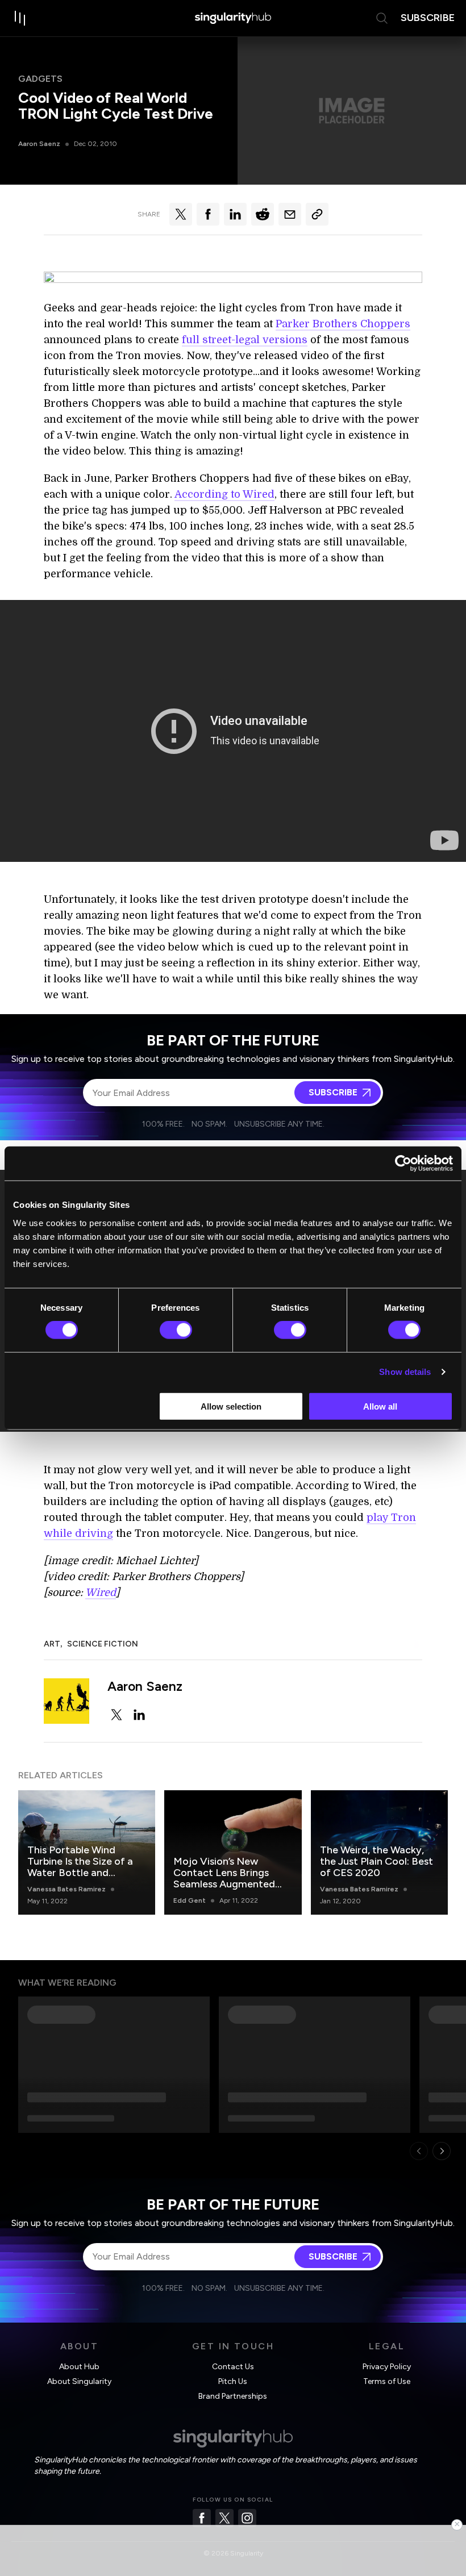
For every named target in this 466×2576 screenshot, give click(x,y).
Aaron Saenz (39, 144)
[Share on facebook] (208, 214)
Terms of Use (387, 2381)
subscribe (428, 18)
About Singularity (79, 2381)
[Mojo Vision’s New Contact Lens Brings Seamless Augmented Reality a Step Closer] (233, 1852)
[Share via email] (290, 214)
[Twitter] (224, 2518)
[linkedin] (139, 1715)
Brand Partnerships (233, 2396)
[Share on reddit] (263, 214)
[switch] (176, 1330)
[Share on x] (181, 214)
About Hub (79, 2367)
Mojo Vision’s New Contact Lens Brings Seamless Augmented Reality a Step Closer (224, 1878)
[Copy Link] (317, 214)
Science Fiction (103, 1644)
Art (52, 1644)
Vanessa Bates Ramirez (66, 1889)
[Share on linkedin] (235, 214)
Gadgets (40, 79)
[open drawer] (20, 18)
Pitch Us (233, 2381)
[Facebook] (202, 2518)
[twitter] (116, 1715)
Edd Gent (190, 1900)
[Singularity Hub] (233, 18)
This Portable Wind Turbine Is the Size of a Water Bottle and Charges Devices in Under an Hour (80, 1873)
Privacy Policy (387, 2367)
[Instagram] (247, 2518)
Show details (405, 1372)
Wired (101, 1593)
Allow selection (231, 1406)
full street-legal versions (245, 340)
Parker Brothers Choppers (343, 324)
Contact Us (233, 2367)
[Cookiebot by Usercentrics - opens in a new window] (403, 1164)
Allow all (380, 1406)
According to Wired (224, 494)
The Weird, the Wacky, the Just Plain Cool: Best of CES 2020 (376, 1861)
